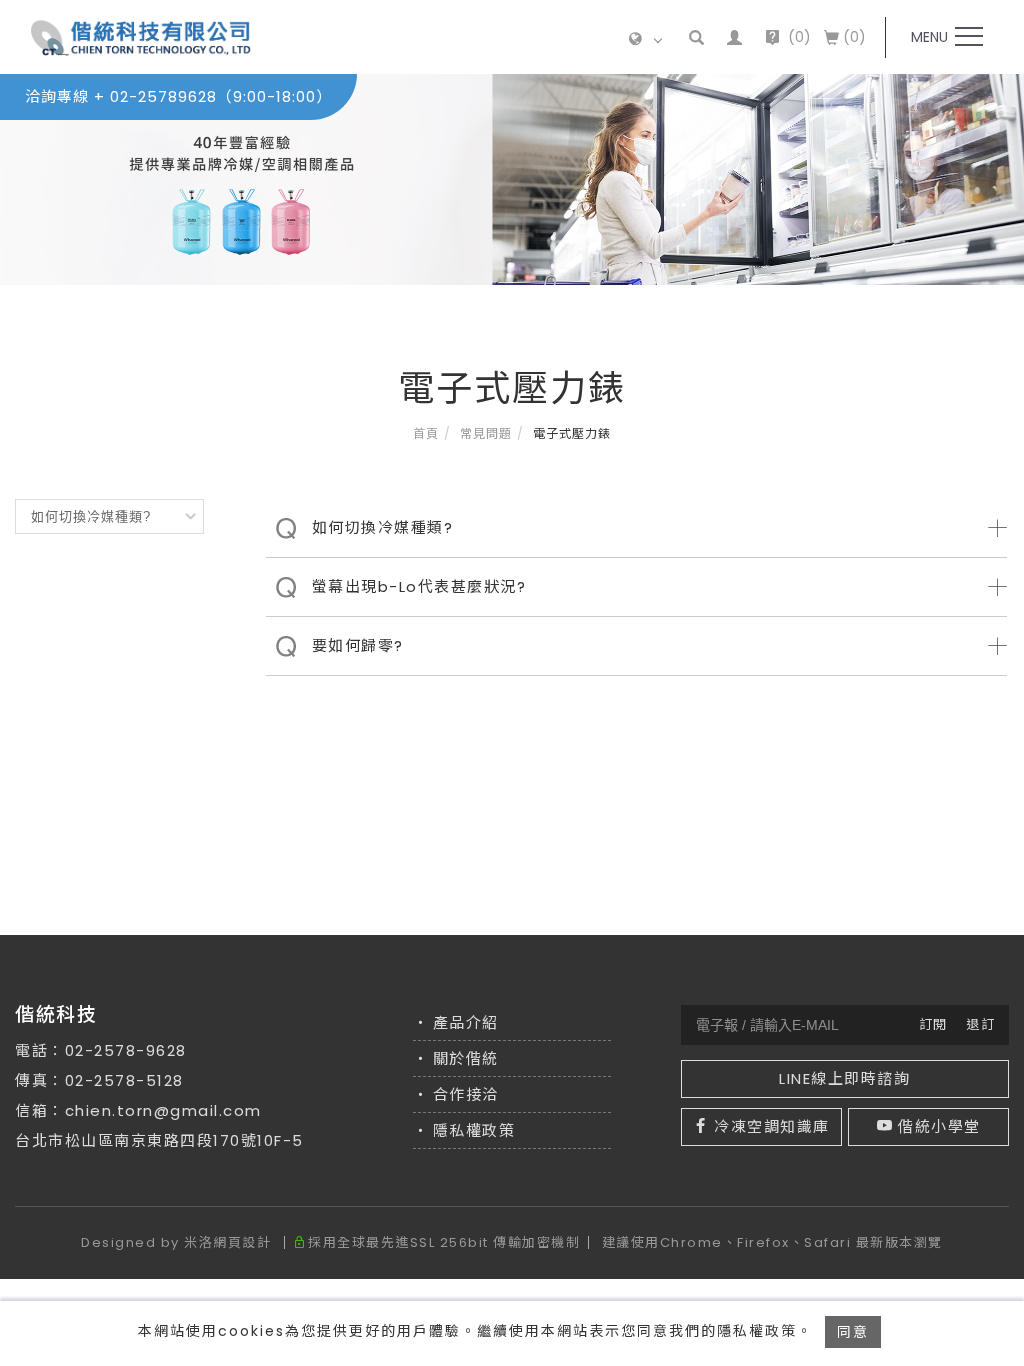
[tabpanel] (512, 179)
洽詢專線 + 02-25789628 (178, 96)
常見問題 (486, 433)
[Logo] (141, 37)
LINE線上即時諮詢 (844, 1078)
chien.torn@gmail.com (163, 1110)
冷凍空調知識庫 (772, 1126)
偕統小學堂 (939, 1126)
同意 (853, 1332)
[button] (698, 37)
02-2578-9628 (126, 1050)
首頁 (426, 433)
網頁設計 (242, 1242)
